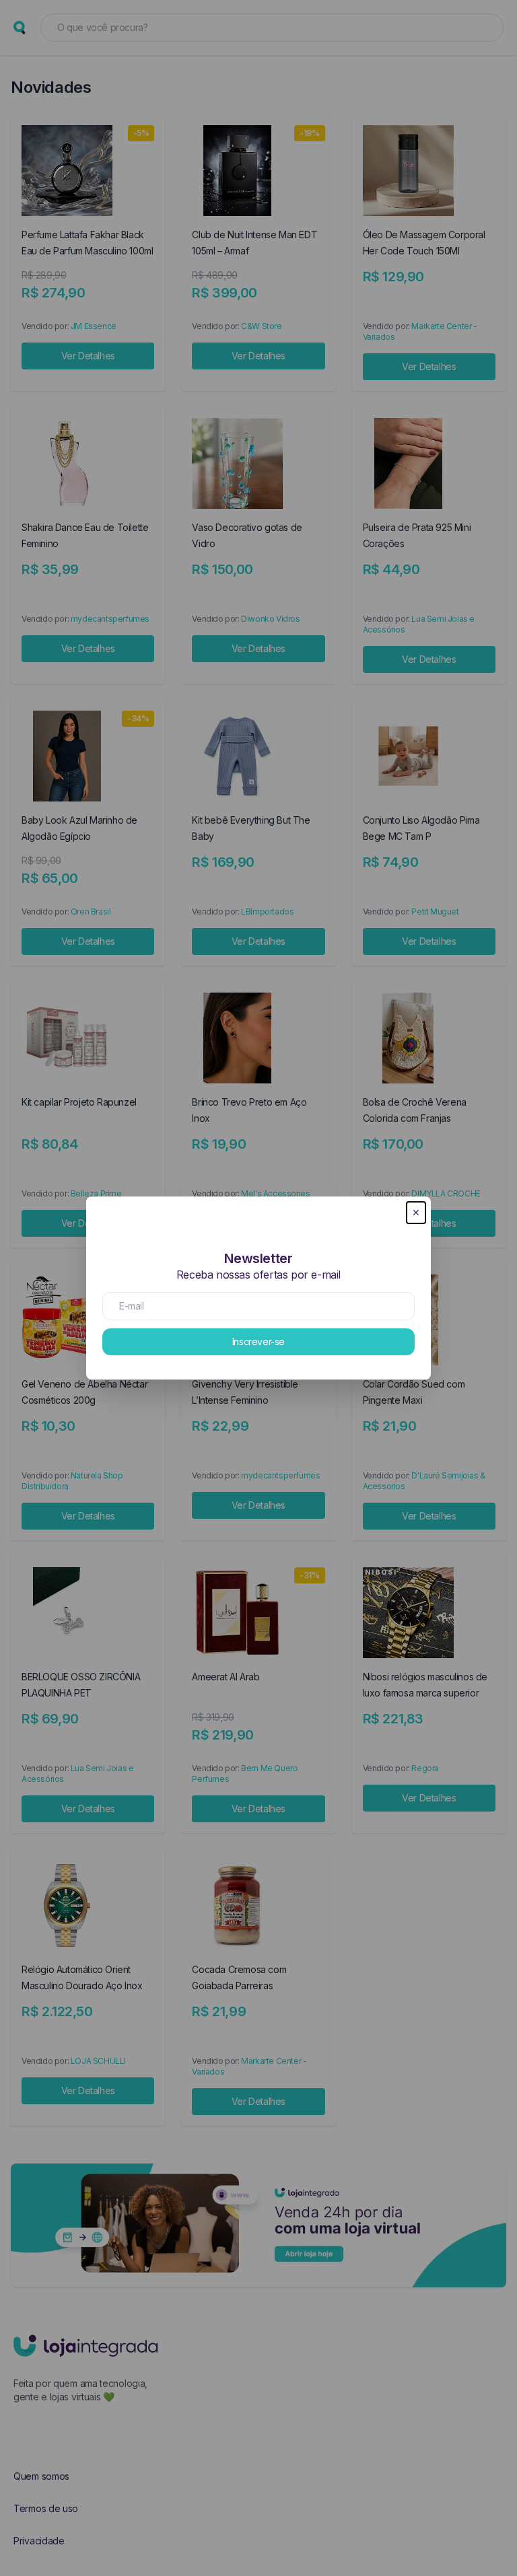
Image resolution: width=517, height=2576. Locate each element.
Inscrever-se (258, 1341)
